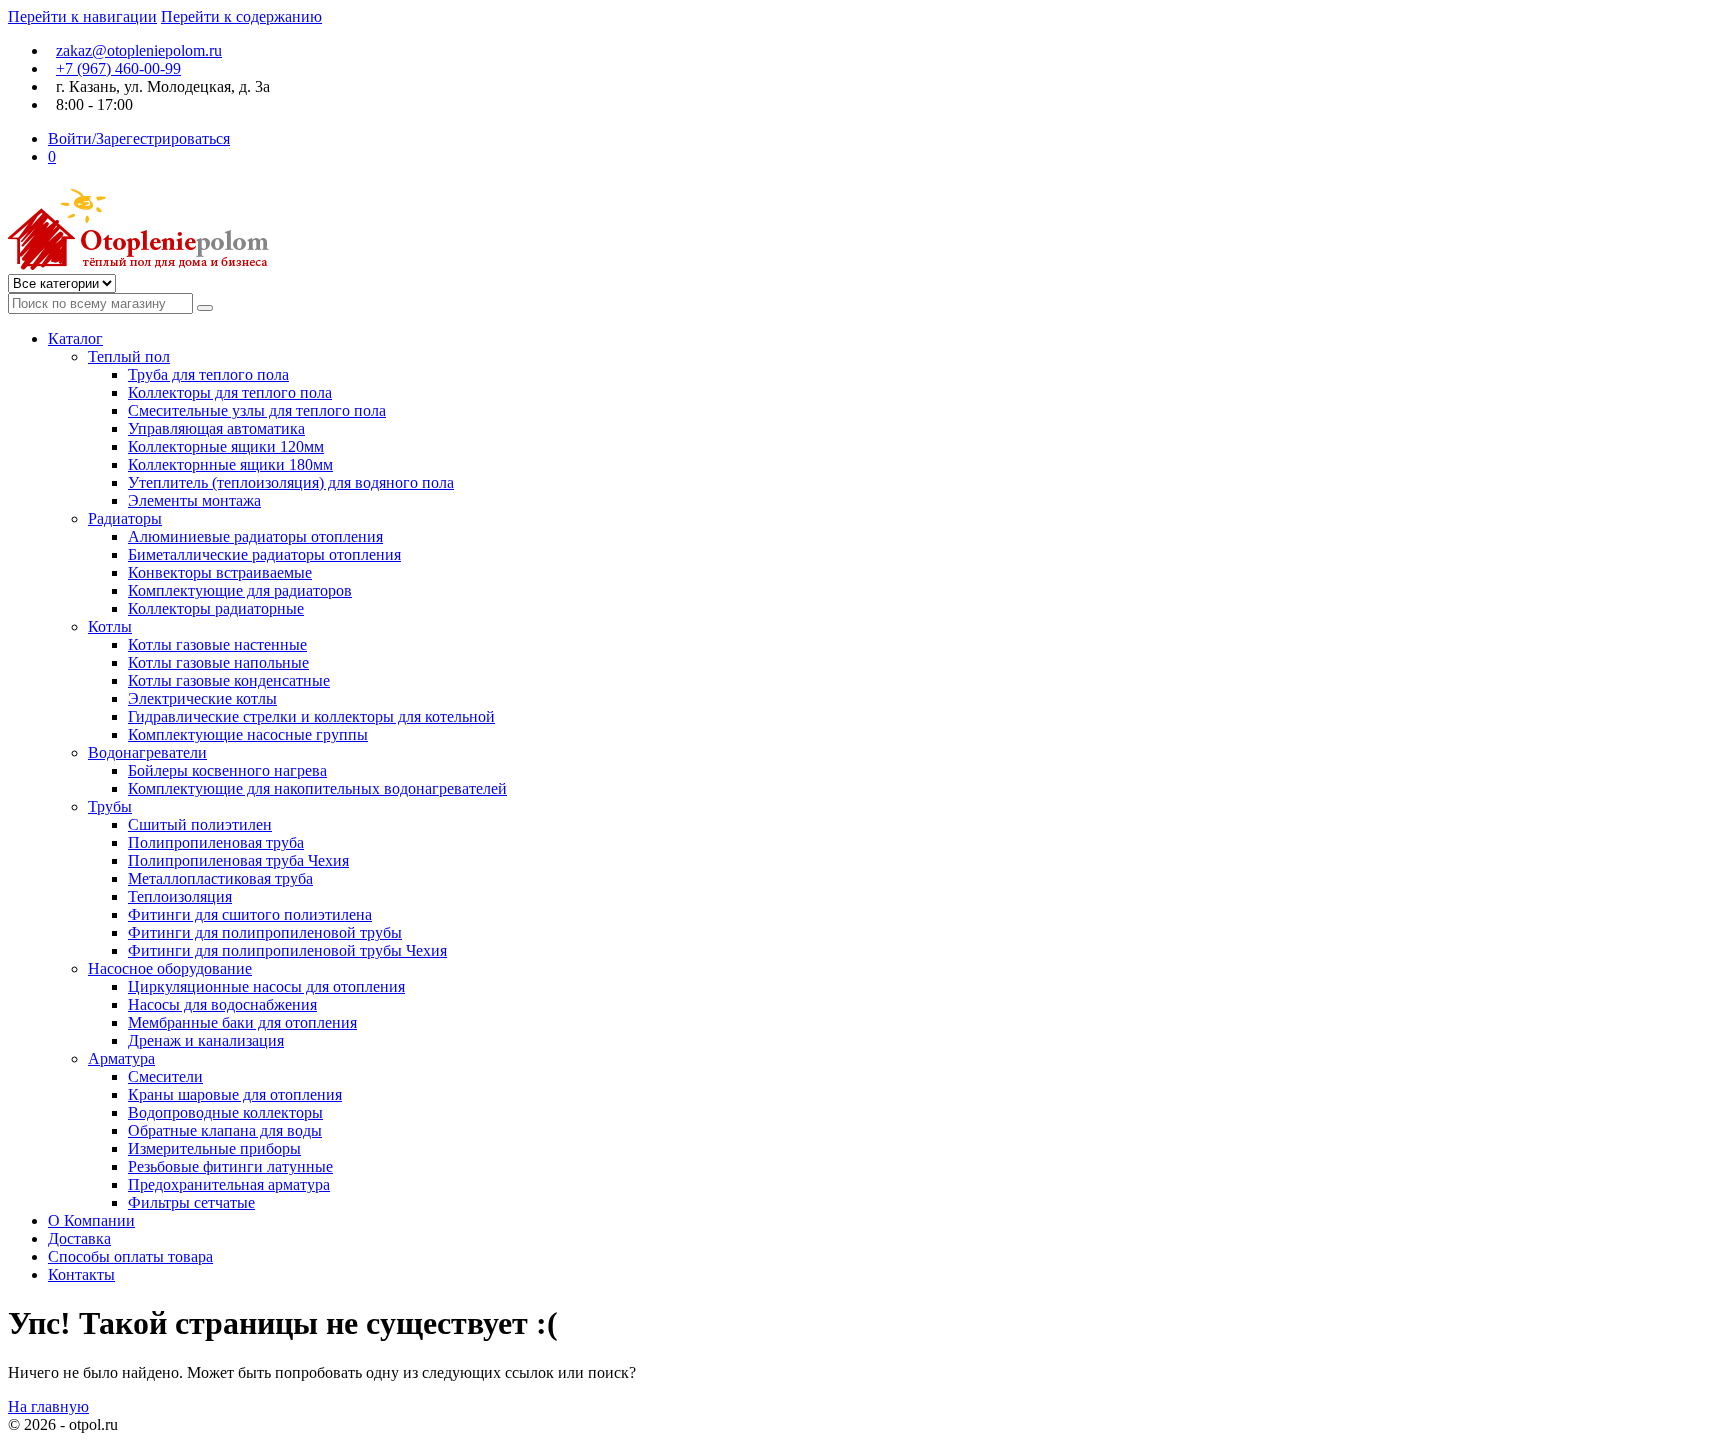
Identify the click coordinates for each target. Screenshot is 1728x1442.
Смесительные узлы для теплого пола (257, 410)
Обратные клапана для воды (225, 1130)
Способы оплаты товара (130, 1256)
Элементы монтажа (194, 500)
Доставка (79, 1238)
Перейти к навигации (82, 16)
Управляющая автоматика (216, 428)
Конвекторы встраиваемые (220, 572)
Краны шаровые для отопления (235, 1094)
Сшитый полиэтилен (200, 824)
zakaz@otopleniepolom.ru (139, 50)
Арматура (121, 1058)
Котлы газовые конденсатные (229, 680)
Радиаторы (125, 518)
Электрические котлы (202, 698)
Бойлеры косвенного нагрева (227, 770)
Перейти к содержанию (241, 16)
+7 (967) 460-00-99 (118, 68)
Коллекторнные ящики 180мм (230, 464)
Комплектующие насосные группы (248, 734)
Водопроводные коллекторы (225, 1112)
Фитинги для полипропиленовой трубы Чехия (287, 950)
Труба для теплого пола (208, 374)
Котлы (110, 626)
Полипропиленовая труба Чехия (238, 860)
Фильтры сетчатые (191, 1202)
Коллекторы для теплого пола (230, 392)
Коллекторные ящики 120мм (226, 446)
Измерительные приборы (214, 1148)
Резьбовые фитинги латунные (230, 1166)
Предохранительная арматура (229, 1184)
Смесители (165, 1076)
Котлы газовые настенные (217, 644)
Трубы (110, 806)
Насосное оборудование (170, 968)
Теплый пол (129, 356)
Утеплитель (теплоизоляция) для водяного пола (291, 482)
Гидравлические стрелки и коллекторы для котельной (311, 716)
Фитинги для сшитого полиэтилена (250, 914)
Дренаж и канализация (206, 1040)
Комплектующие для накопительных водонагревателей (317, 788)
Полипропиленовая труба (216, 842)
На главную (48, 1406)
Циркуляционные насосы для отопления (266, 986)
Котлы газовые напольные (218, 662)
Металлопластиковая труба (220, 878)
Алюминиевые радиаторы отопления (255, 536)
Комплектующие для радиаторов (240, 590)
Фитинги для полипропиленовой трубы (265, 932)
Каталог (75, 338)
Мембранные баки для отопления (242, 1022)
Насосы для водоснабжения (222, 1004)
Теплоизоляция (180, 896)
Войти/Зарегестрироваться (139, 138)
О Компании (91, 1220)
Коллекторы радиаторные (216, 608)
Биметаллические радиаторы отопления (264, 554)
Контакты (81, 1274)
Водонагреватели (147, 752)
